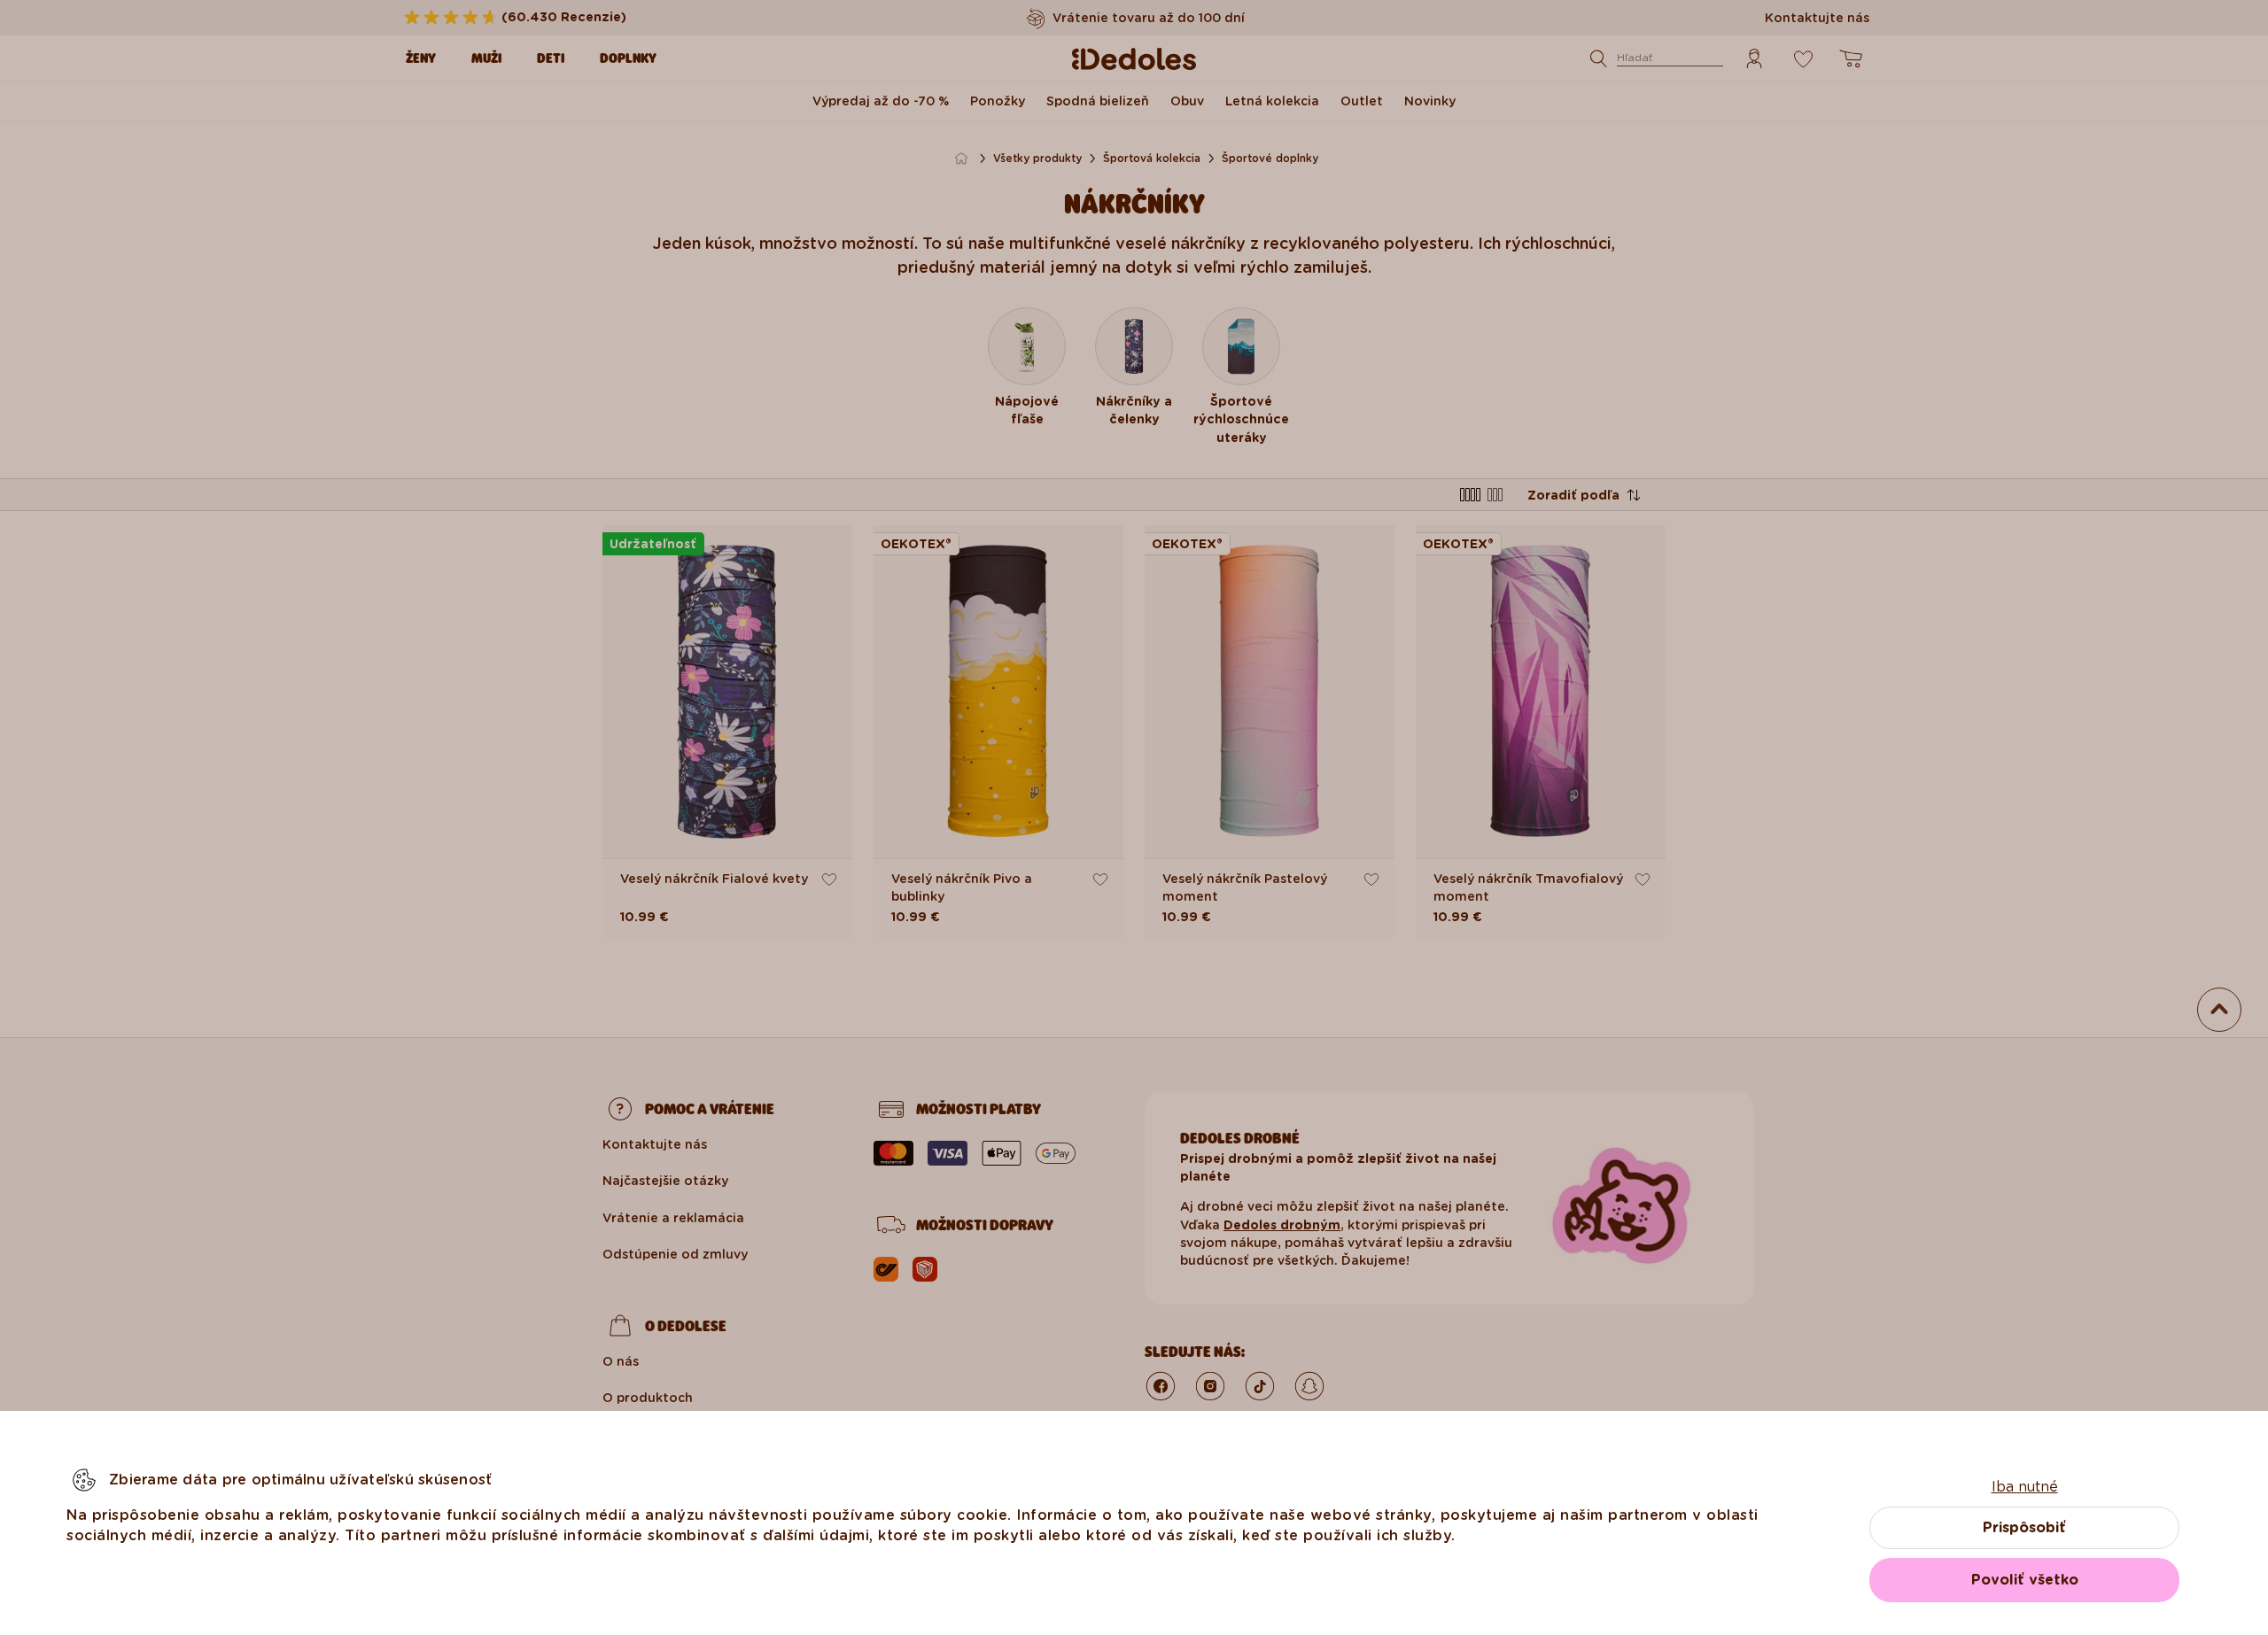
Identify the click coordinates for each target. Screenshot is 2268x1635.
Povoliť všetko (2025, 1580)
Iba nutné (2025, 1487)
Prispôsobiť (2024, 1527)
